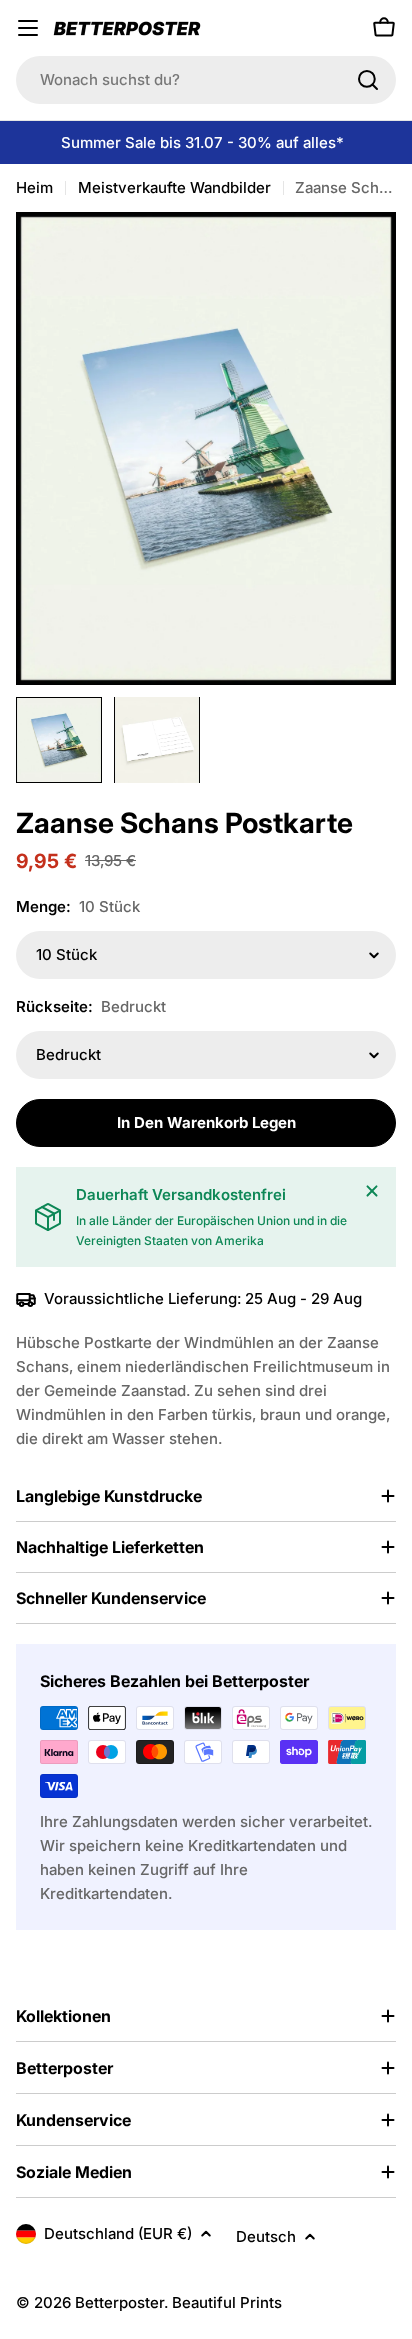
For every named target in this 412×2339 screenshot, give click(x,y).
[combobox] (206, 80)
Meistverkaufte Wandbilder (174, 187)
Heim (34, 187)
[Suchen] (368, 80)
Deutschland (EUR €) (118, 2233)
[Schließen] (372, 1191)
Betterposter (119, 2302)
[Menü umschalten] (28, 28)
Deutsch (266, 2236)
